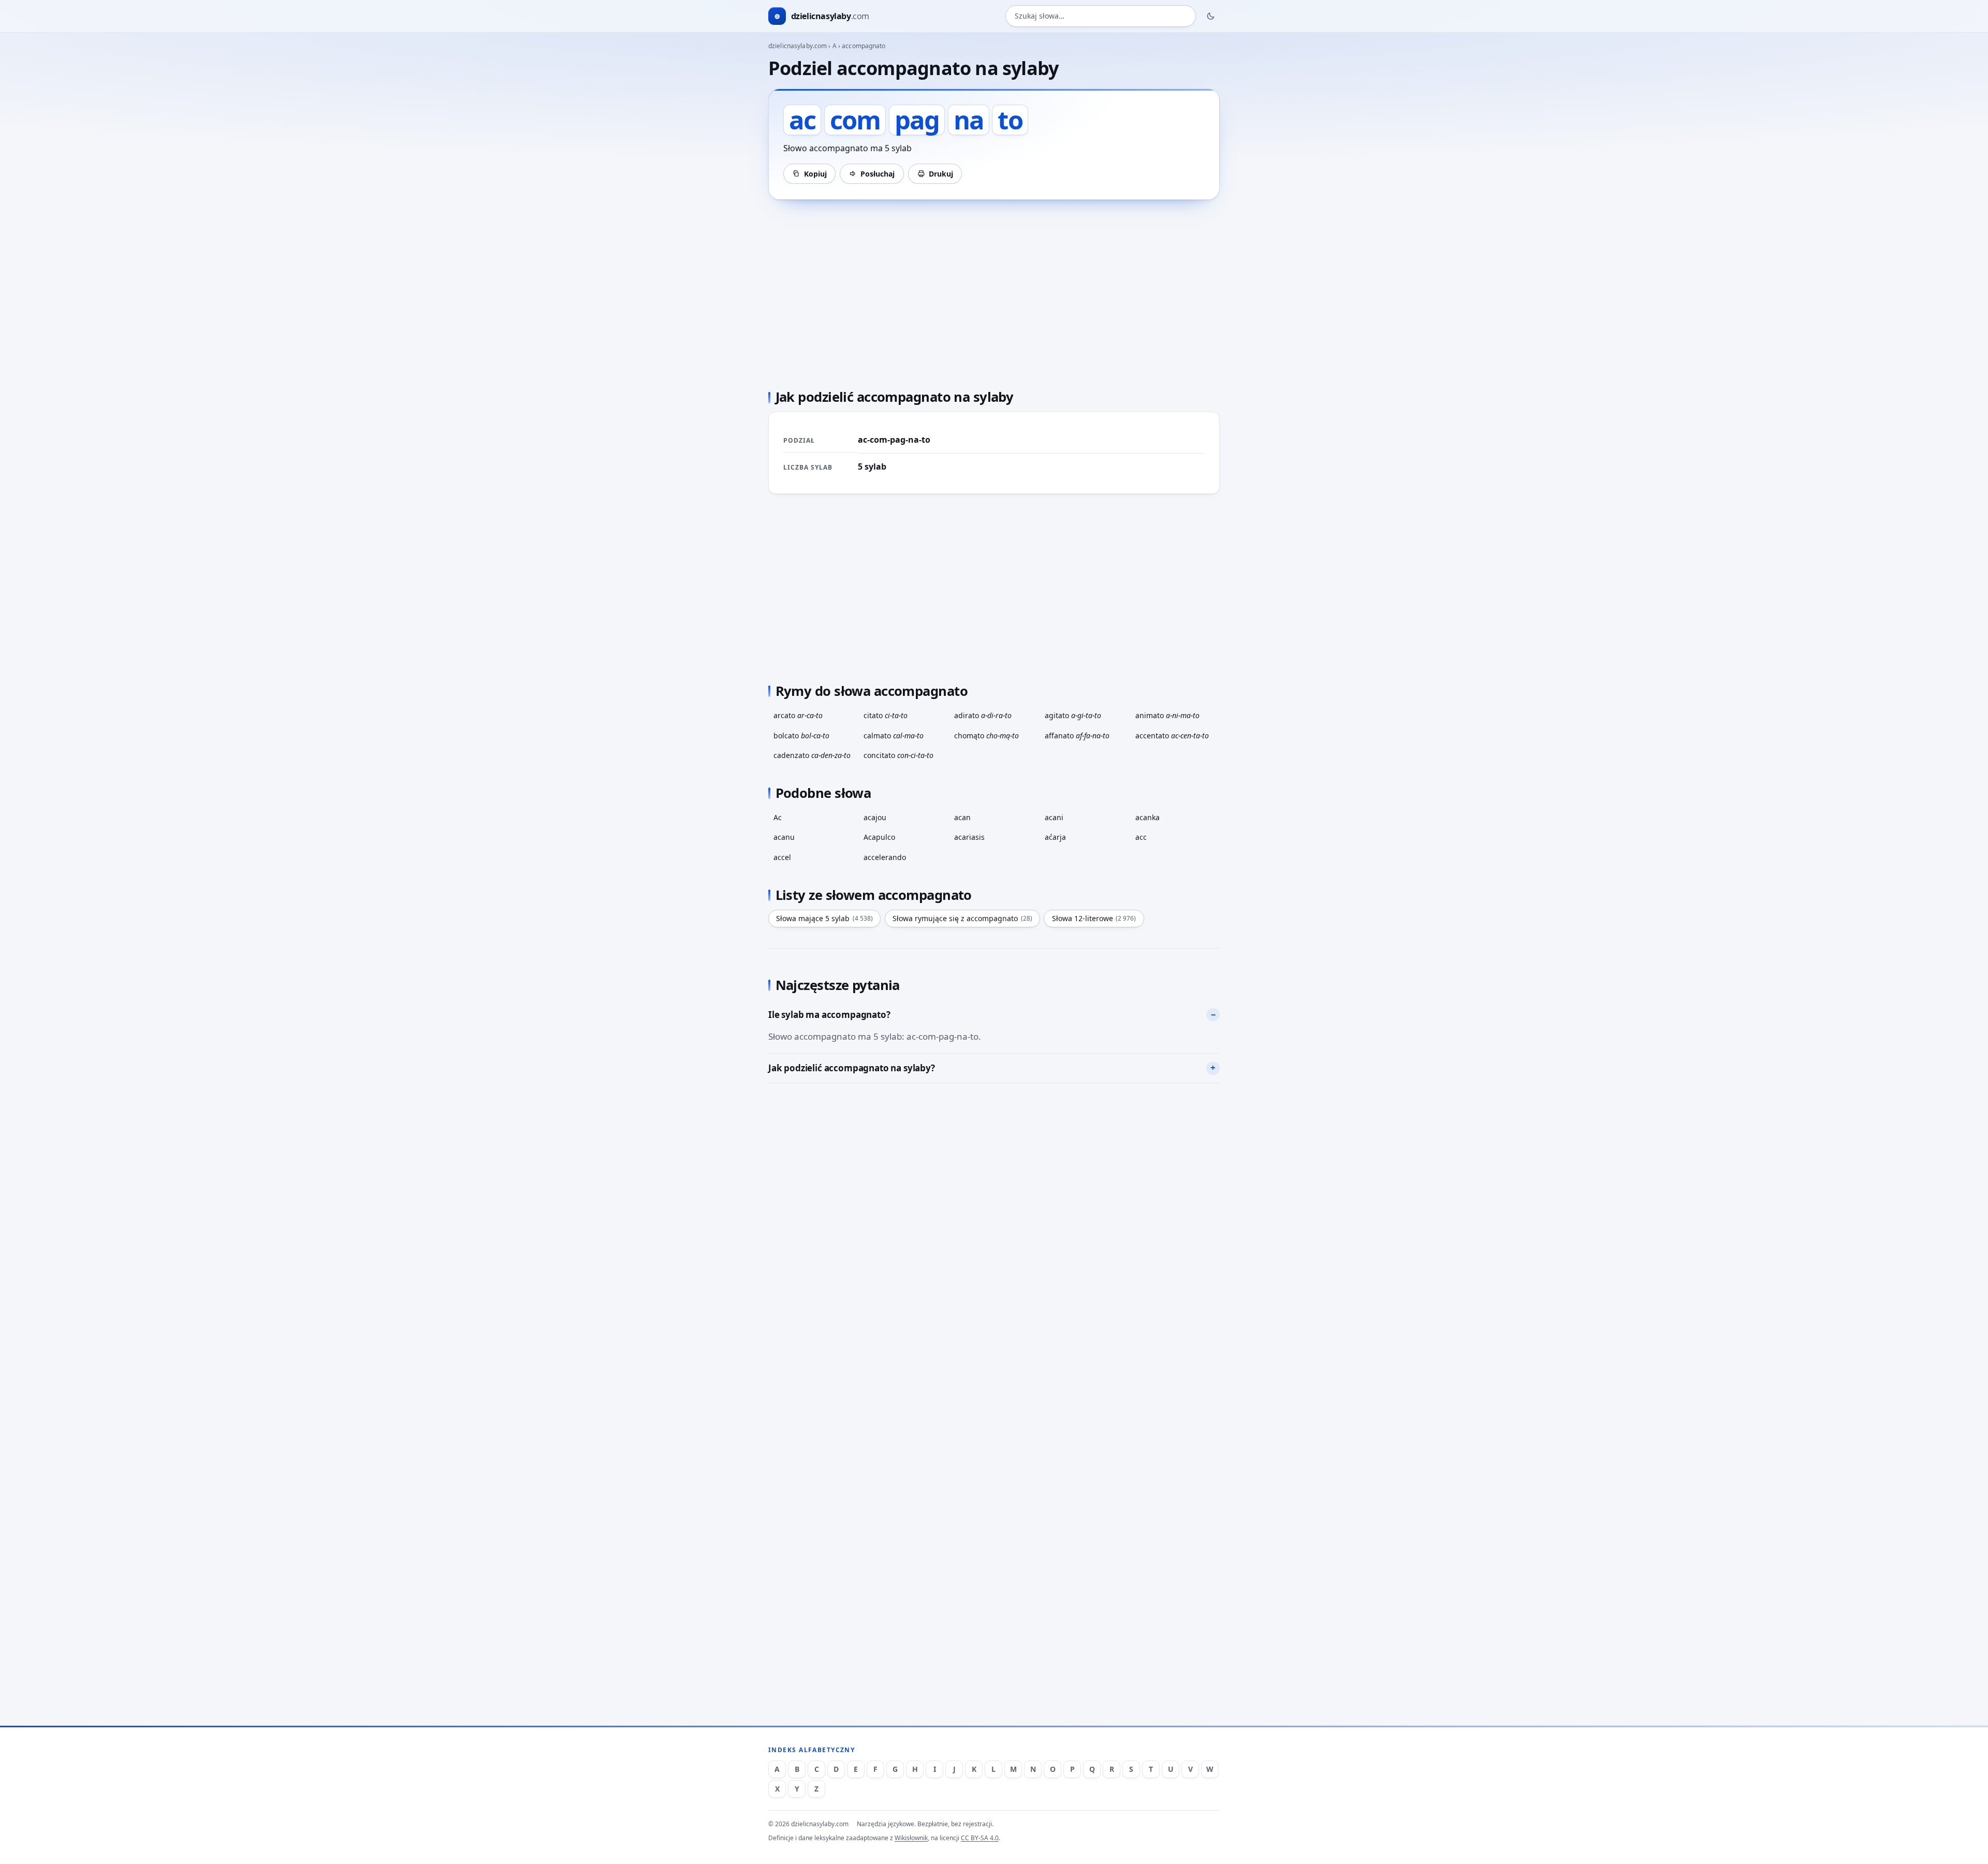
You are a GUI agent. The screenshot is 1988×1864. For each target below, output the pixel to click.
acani (1054, 817)
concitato (898, 755)
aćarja (1055, 837)
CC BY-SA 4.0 (980, 1838)
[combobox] (1101, 16)
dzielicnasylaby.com (798, 46)
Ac (778, 817)
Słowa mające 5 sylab (824, 918)
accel (782, 857)
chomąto (986, 736)
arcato (798, 715)
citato (886, 715)
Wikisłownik (911, 1838)
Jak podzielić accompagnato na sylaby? (852, 1068)
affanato (1077, 736)
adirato (983, 715)
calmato (894, 736)
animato (1167, 715)
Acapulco (879, 837)
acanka (1148, 817)
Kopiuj (815, 174)
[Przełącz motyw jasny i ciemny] (1211, 16)
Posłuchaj (878, 174)
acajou (875, 817)
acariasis (969, 837)
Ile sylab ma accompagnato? (829, 1015)
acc (1141, 837)
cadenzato (812, 755)
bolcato (801, 736)
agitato (1073, 715)
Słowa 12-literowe (1094, 918)
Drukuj (941, 174)
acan (962, 817)
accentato (1172, 736)
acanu (784, 837)
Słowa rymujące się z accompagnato (962, 918)
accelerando (885, 857)
